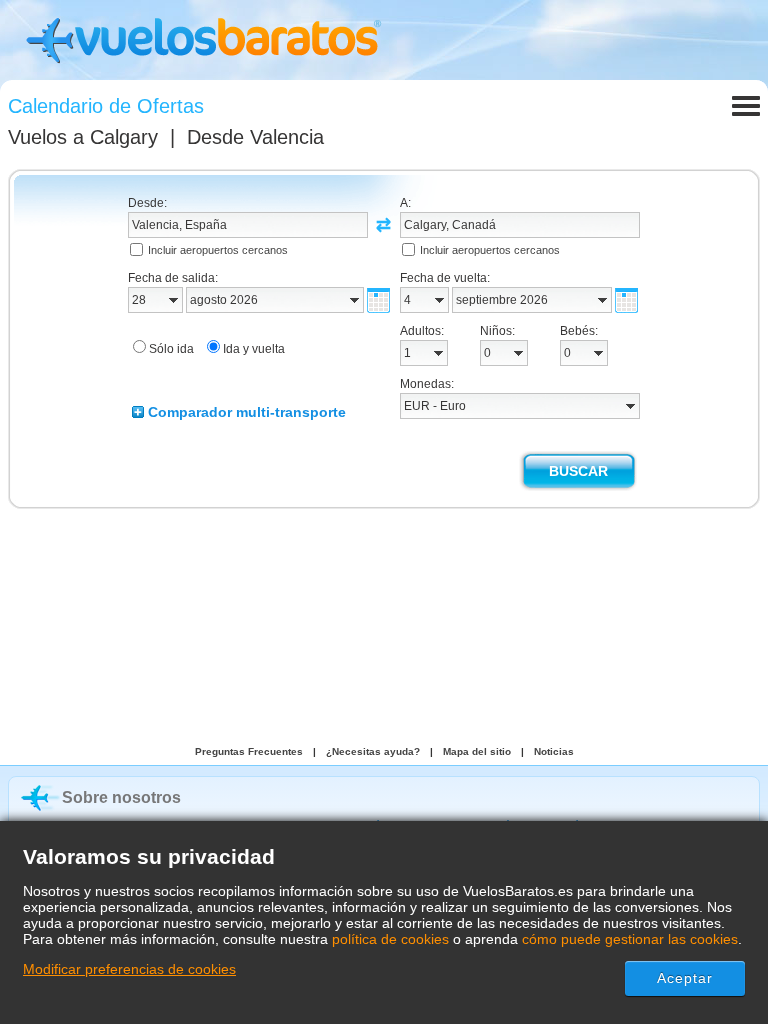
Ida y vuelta (254, 349)
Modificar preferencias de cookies (129, 969)
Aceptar (685, 978)
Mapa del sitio (477, 751)
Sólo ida (171, 349)
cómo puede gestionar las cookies (630, 939)
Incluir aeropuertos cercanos (218, 250)
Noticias (554, 751)
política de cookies (390, 939)
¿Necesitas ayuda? (373, 751)
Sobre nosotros (121, 797)
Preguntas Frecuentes (249, 751)
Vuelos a (83, 137)
